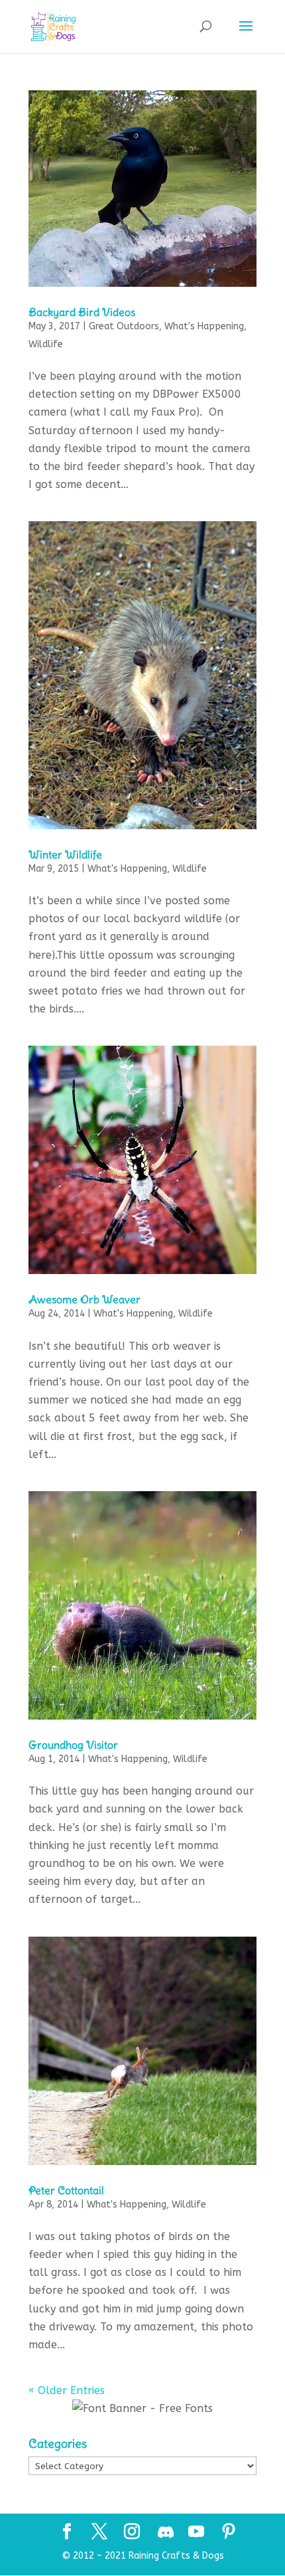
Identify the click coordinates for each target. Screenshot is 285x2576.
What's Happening (204, 326)
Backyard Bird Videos (82, 312)
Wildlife (46, 344)
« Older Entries (67, 2390)
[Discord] (166, 2532)
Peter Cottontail (66, 2190)
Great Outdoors (124, 326)
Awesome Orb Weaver (85, 1299)
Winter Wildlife (65, 854)
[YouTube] (196, 2533)
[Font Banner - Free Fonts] (142, 2408)
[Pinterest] (229, 2533)
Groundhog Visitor (73, 1745)
